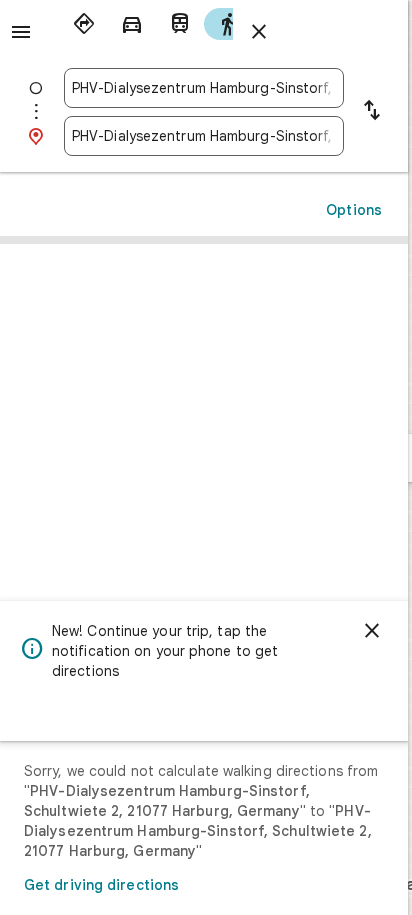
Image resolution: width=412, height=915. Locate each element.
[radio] (84, 24)
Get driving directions (101, 885)
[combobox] (204, 88)
